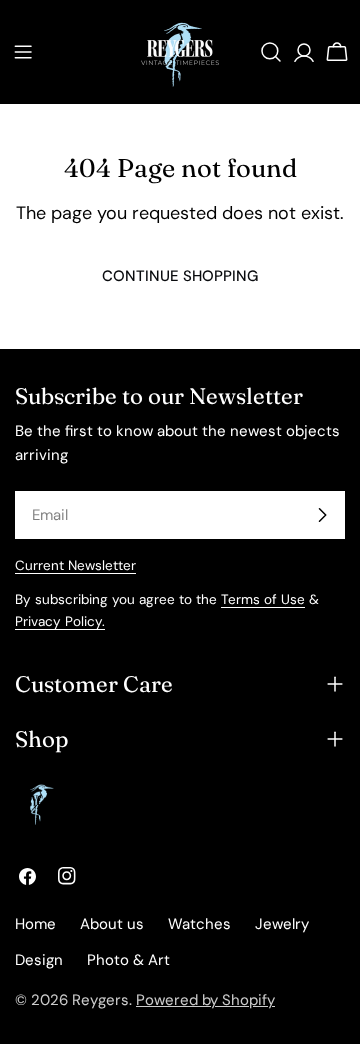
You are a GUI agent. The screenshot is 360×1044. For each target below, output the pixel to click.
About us (112, 924)
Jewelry (282, 924)
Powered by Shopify (205, 1000)
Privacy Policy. (60, 621)
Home (35, 924)
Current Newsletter (75, 565)
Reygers (100, 1000)
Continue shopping (180, 276)
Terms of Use (263, 599)
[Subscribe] (322, 515)
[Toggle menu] (23, 52)
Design (39, 960)
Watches (199, 924)
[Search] (271, 52)
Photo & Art (128, 960)
